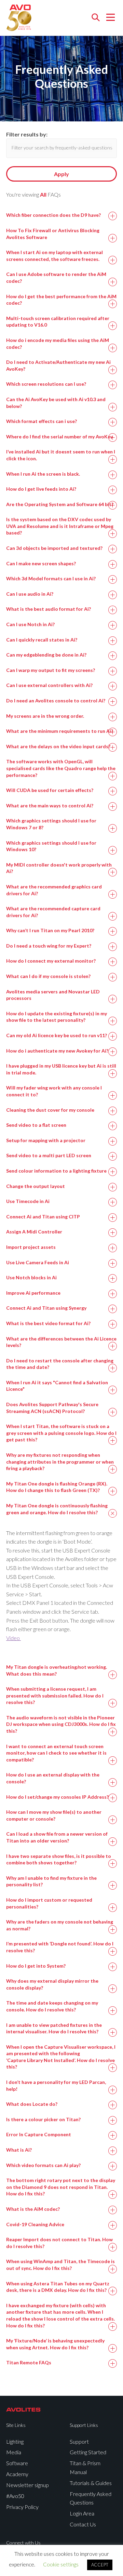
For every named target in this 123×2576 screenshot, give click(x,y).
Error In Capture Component (39, 2134)
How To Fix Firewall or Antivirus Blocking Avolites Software (53, 234)
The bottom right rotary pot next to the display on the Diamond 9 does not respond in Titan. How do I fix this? (61, 2187)
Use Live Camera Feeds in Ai (38, 1262)
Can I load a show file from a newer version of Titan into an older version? (57, 1837)
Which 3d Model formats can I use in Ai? (51, 578)
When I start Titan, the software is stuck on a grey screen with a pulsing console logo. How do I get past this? (61, 1433)
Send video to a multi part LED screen (49, 1155)
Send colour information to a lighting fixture (56, 1171)
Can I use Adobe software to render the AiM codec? (56, 278)
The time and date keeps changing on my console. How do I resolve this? (52, 2006)
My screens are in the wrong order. (45, 716)
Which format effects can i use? (42, 421)
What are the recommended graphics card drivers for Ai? (54, 890)
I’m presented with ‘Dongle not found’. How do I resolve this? (60, 1947)
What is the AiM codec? (33, 2209)
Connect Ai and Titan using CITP (43, 1217)
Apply (61, 174)
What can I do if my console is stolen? (48, 976)
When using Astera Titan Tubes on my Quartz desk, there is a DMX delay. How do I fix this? (58, 2287)
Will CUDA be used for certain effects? (50, 790)
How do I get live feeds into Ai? (41, 489)
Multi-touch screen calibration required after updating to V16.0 (58, 322)
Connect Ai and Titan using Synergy (46, 1308)
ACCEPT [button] (100, 2565)
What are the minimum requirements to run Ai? (60, 731)
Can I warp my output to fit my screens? (51, 670)
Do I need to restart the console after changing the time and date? (60, 1364)
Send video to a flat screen (36, 1125)
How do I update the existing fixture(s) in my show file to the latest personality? (57, 1017)
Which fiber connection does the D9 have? (53, 215)
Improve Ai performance (33, 1293)
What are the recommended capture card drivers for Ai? (53, 912)
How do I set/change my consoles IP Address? (57, 1797)
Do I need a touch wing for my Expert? (49, 946)
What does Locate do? (32, 2104)
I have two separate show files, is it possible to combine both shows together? (59, 1859)
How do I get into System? (36, 1966)
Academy (17, 2474)
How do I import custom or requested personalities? (49, 1903)
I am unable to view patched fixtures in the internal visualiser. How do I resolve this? (54, 2028)
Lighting (15, 2441)
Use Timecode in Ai (28, 1201)
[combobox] (61, 148)
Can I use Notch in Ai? (30, 624)
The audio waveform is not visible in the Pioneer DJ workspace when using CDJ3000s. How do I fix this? (61, 1724)
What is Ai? (19, 2150)
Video (13, 1638)
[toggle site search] (95, 18)
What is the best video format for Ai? (48, 1323)
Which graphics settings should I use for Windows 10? (51, 846)
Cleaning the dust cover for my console (50, 1110)
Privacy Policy (22, 2507)
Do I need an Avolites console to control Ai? (56, 701)
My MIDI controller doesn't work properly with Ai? (59, 868)
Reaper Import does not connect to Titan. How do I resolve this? (59, 2243)
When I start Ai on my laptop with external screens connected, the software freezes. (54, 256)
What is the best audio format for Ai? (49, 609)
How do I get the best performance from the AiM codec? (61, 300)
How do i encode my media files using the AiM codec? (58, 344)
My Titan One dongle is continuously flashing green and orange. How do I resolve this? (57, 1509)
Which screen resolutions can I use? (46, 384)
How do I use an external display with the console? (53, 1778)
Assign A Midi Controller (34, 1232)
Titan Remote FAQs (29, 2362)
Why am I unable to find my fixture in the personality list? (51, 1881)
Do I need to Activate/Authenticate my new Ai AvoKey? (58, 365)
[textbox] (62, 148)
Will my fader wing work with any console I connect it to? (54, 1091)
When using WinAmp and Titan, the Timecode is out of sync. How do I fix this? (60, 2265)
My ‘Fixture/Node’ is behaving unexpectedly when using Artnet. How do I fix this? (55, 2344)
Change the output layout (36, 1186)
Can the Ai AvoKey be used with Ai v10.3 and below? (56, 403)
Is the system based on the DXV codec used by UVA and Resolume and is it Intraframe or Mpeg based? (60, 526)
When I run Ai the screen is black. (43, 474)
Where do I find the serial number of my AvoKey (59, 437)
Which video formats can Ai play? (43, 2165)
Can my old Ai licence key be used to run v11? (57, 1035)
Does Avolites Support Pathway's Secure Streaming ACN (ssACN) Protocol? (52, 1408)
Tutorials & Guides (91, 2483)
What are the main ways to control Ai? (50, 805)
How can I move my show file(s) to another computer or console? (54, 1815)
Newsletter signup (28, 2485)
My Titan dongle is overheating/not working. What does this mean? (57, 1670)
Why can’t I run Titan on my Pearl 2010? (50, 930)
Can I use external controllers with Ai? (49, 685)
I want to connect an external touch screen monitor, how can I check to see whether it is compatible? (56, 1753)
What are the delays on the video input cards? (58, 746)
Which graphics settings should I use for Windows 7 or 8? (51, 824)
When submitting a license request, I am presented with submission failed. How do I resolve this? (55, 1695)
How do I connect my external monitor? (51, 961)
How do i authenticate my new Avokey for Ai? (57, 1051)
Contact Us (83, 2524)
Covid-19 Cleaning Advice (35, 2224)
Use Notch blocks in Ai (31, 1277)
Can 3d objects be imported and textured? (54, 548)
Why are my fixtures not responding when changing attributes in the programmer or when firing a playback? (60, 1462)
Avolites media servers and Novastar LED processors (53, 995)
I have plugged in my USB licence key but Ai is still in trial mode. (61, 1069)
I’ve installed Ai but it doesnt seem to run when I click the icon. (61, 455)
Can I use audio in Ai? (30, 594)
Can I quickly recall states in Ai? (42, 640)
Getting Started (88, 2452)
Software (17, 2463)
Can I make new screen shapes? (41, 563)
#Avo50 (15, 2496)
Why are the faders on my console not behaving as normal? (60, 1925)
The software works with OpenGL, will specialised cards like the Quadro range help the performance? (61, 768)
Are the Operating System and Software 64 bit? (60, 504)
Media (14, 2452)
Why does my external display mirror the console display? (52, 1984)
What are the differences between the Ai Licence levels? (61, 1342)
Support (79, 2441)
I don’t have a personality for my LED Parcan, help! (56, 2085)
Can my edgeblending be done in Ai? (46, 655)
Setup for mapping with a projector (46, 1140)
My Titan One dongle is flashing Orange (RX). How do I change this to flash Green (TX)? (57, 1487)
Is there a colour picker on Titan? (43, 2119)
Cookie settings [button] (61, 2564)
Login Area (82, 2513)
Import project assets (31, 1247)
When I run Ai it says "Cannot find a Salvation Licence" (57, 1386)
